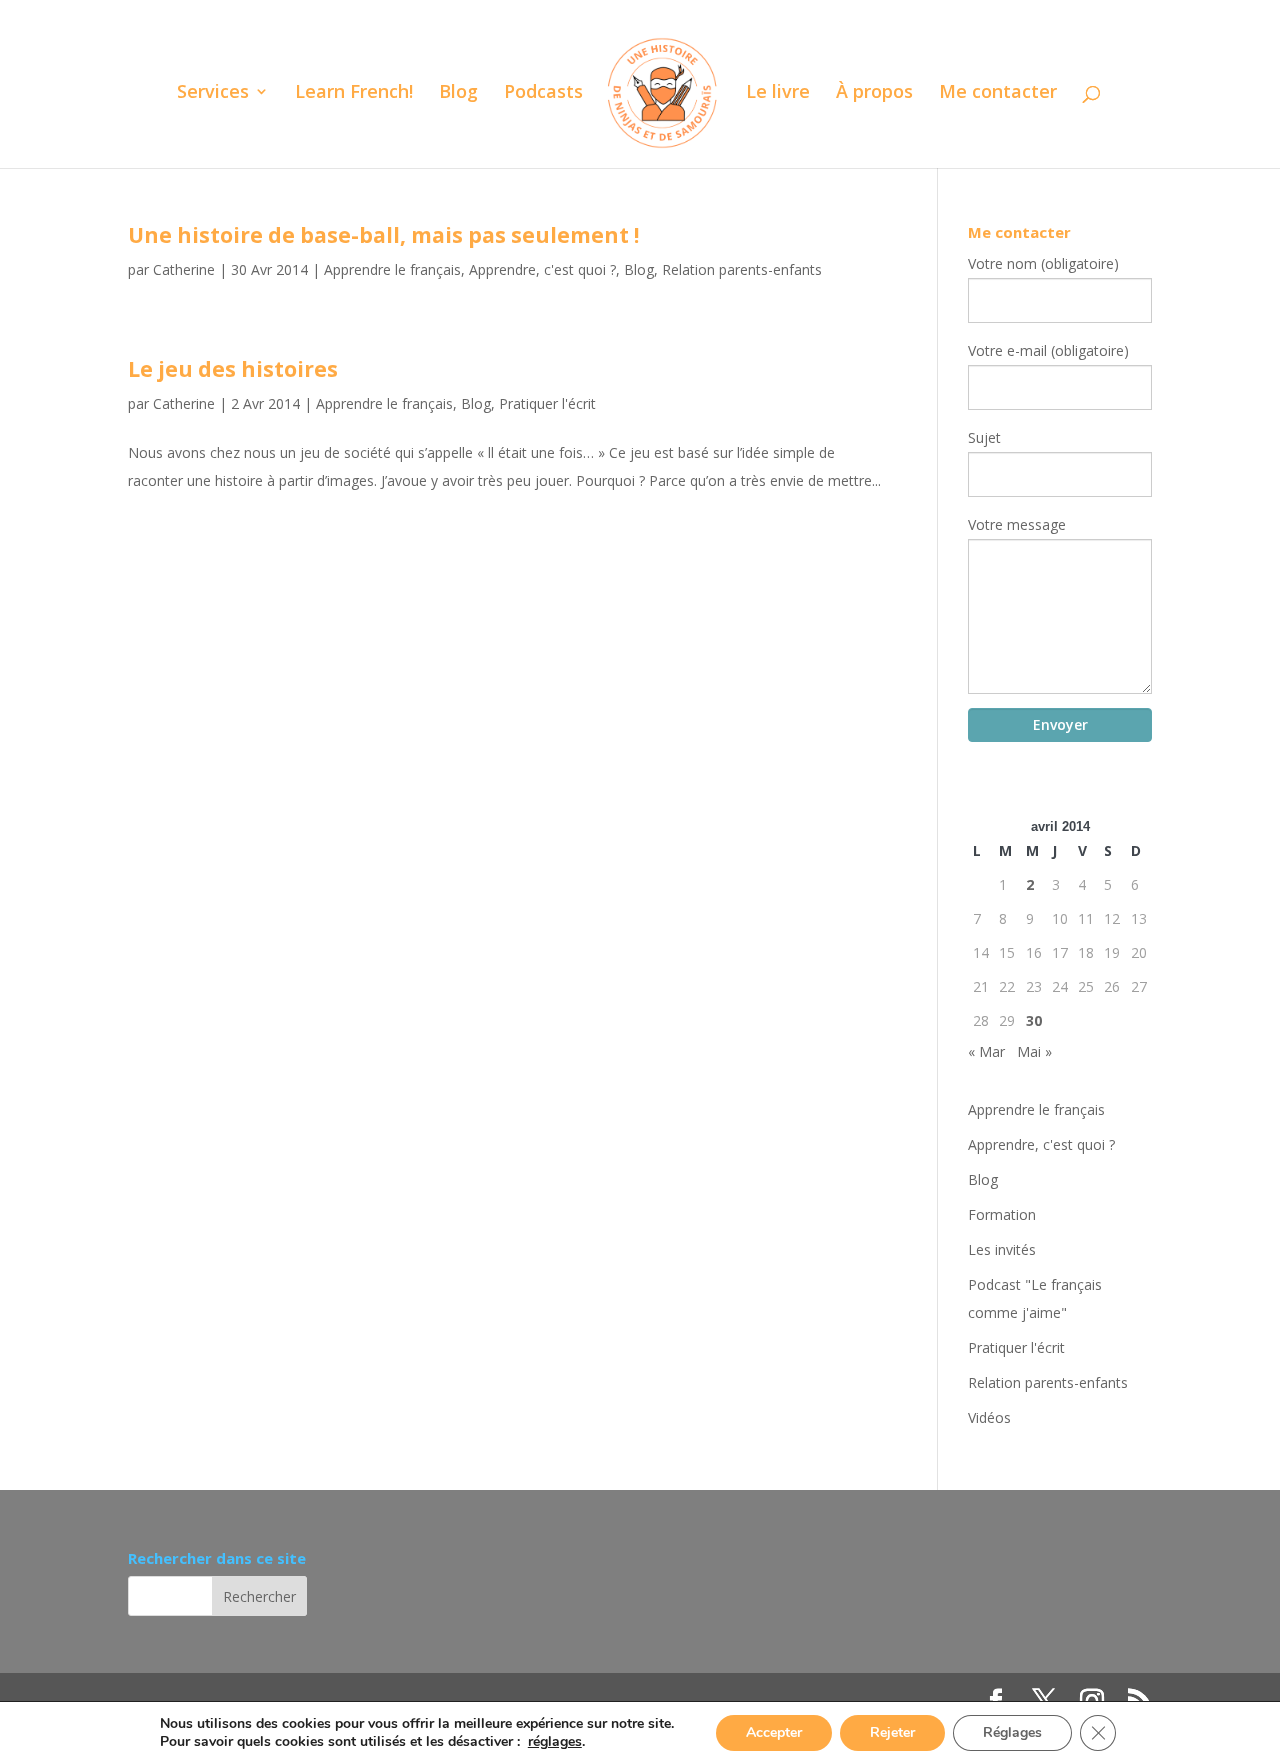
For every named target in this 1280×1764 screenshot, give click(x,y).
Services (213, 93)
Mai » (1034, 1051)
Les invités (1002, 1249)
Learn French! (354, 93)
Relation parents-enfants (742, 269)
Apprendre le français (392, 269)
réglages (555, 1742)
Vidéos (989, 1417)
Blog (458, 93)
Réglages (1012, 1732)
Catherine (184, 269)
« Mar (986, 1051)
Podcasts (543, 93)
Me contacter (998, 93)
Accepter (774, 1732)
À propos (874, 93)
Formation (1002, 1214)
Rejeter (892, 1732)
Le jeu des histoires (233, 369)
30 (1034, 1020)
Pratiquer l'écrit (547, 403)
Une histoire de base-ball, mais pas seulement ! (383, 235)
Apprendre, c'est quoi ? (542, 269)
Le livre (778, 93)
